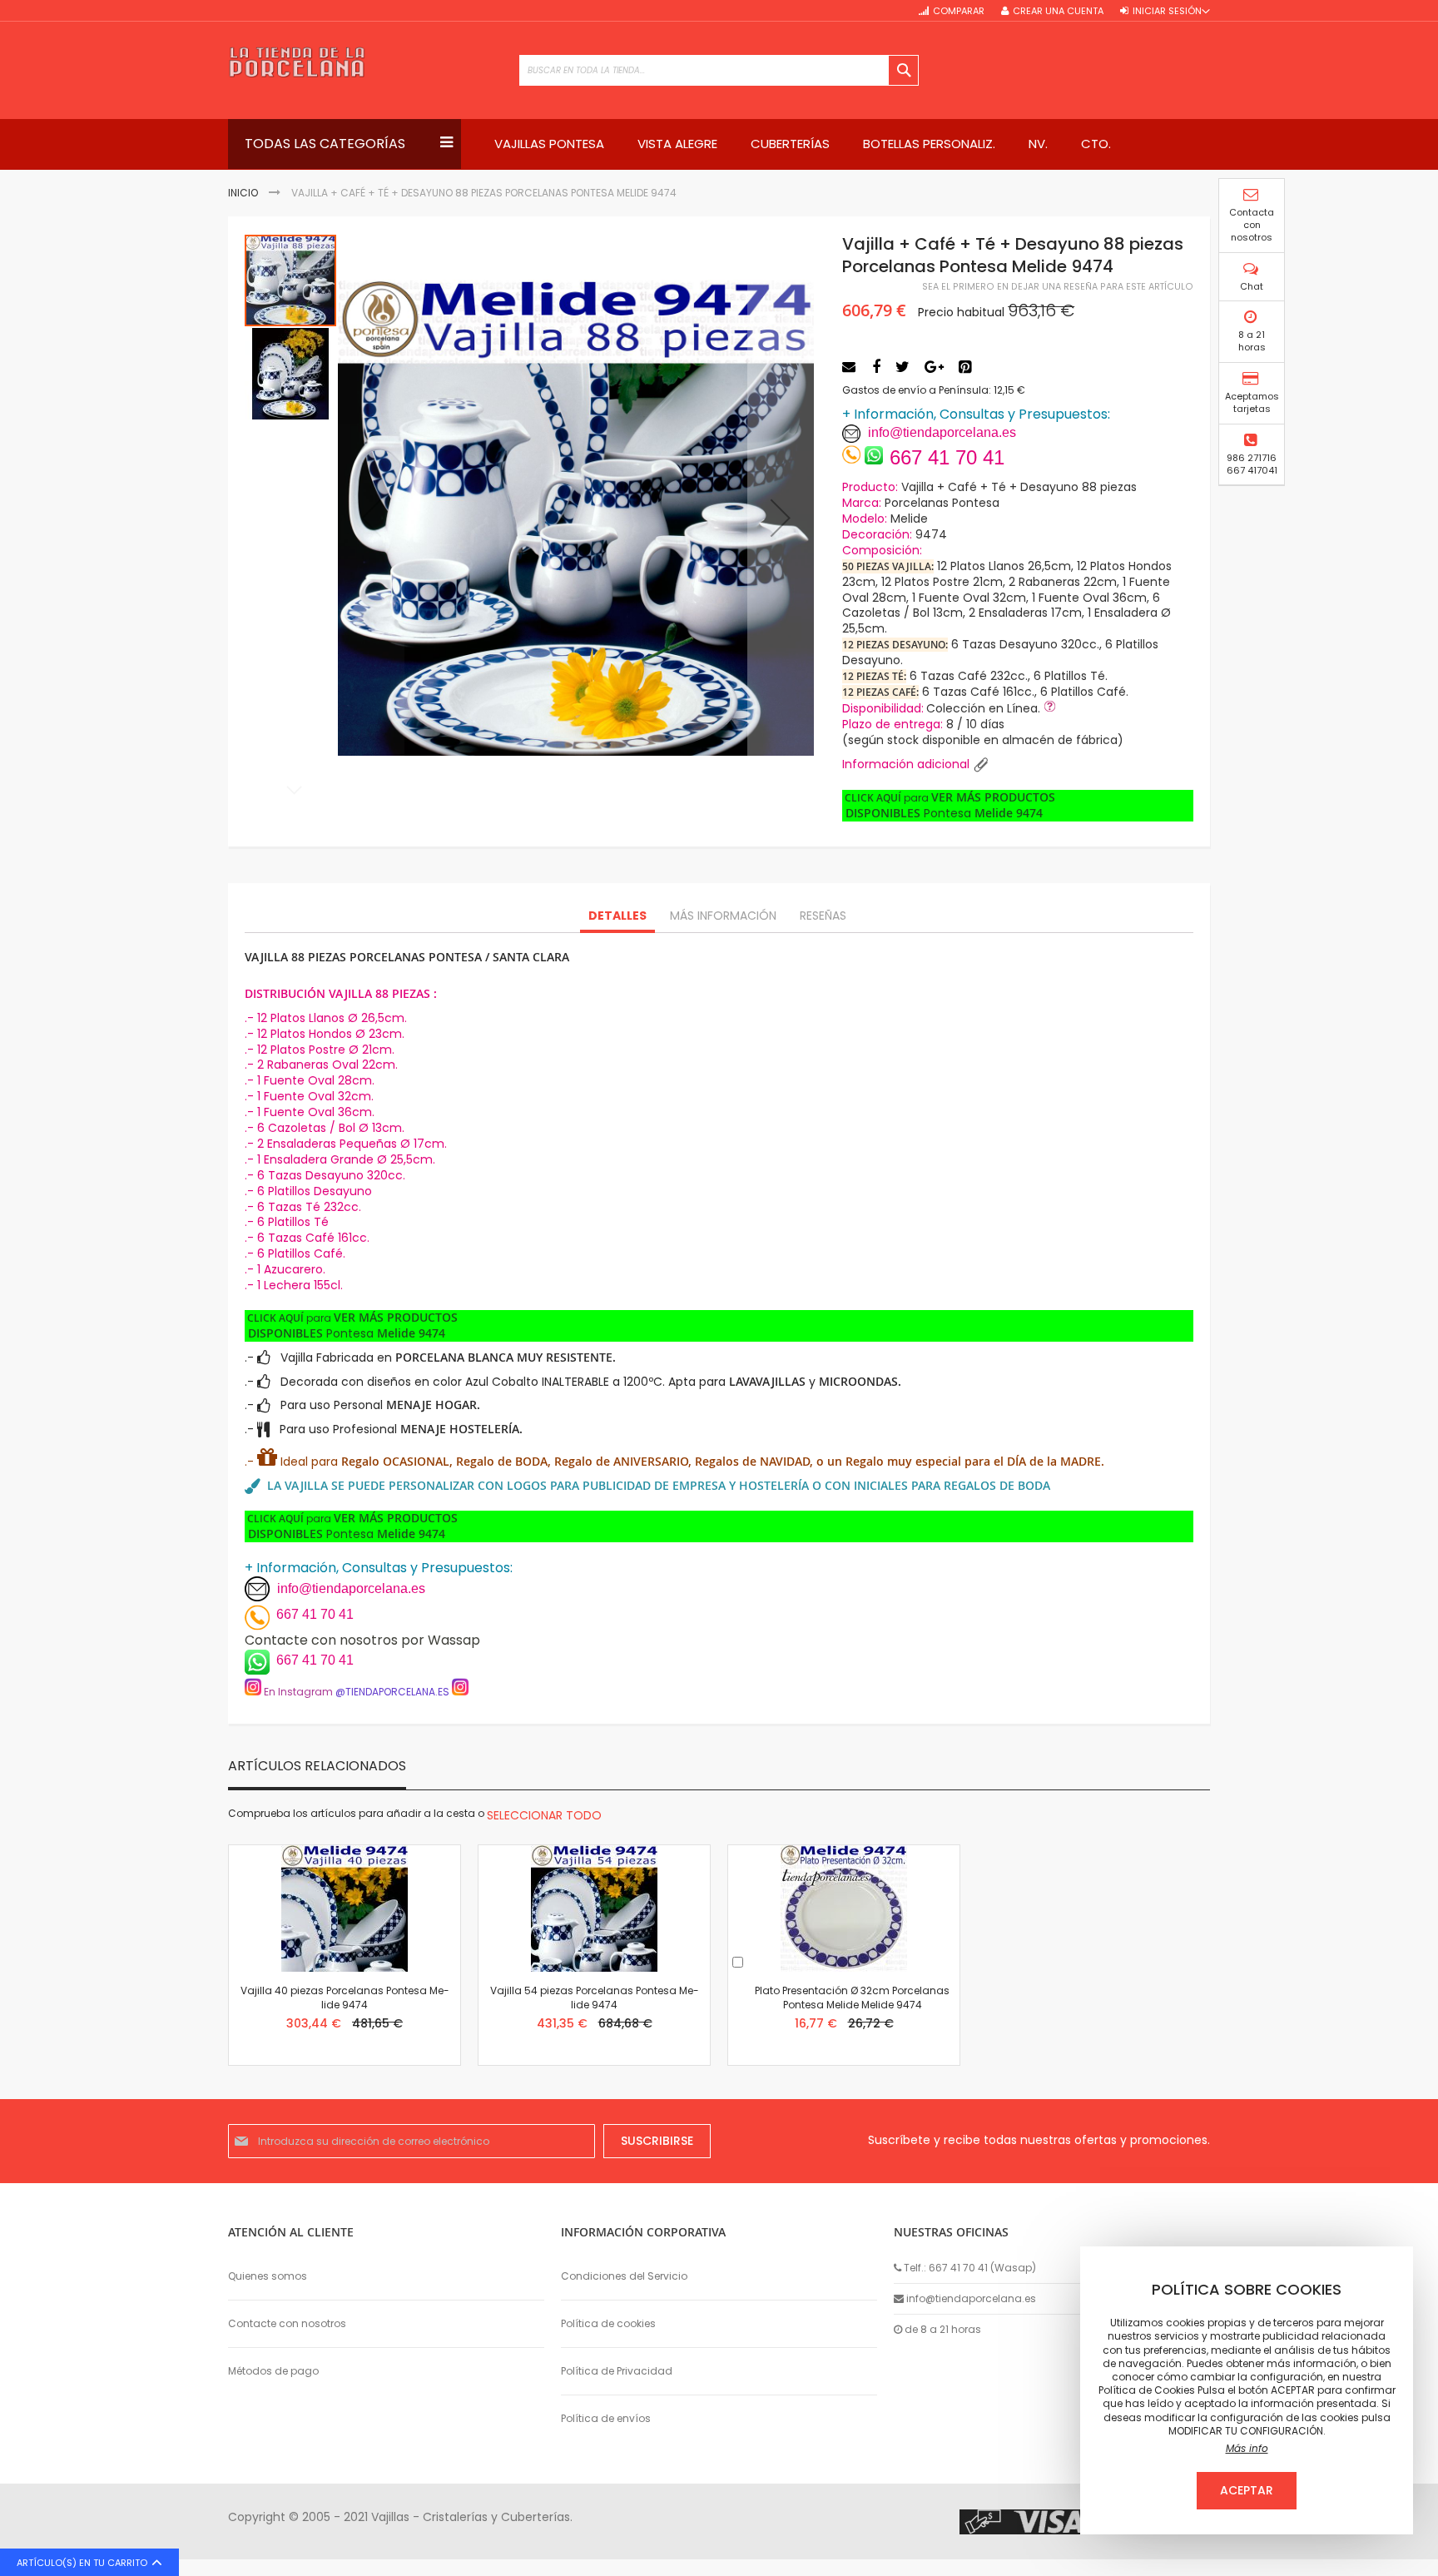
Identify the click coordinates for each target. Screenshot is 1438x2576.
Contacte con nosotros (287, 2323)
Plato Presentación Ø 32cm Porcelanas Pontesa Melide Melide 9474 (852, 1997)
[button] (781, 518)
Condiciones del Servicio (624, 2276)
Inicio (243, 193)
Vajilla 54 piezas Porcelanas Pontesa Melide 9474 (595, 1997)
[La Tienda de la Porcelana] (297, 62)
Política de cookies (608, 2323)
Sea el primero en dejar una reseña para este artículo (1058, 287)
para (949, 806)
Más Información (723, 916)
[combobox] (719, 70)
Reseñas (823, 916)
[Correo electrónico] (851, 367)
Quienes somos (268, 2276)
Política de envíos (606, 2418)
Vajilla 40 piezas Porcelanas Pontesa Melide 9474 (345, 1997)
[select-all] (544, 1815)
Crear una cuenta (1058, 11)
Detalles (617, 916)
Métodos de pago (273, 2371)
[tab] (617, 916)
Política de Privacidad (617, 2371)
